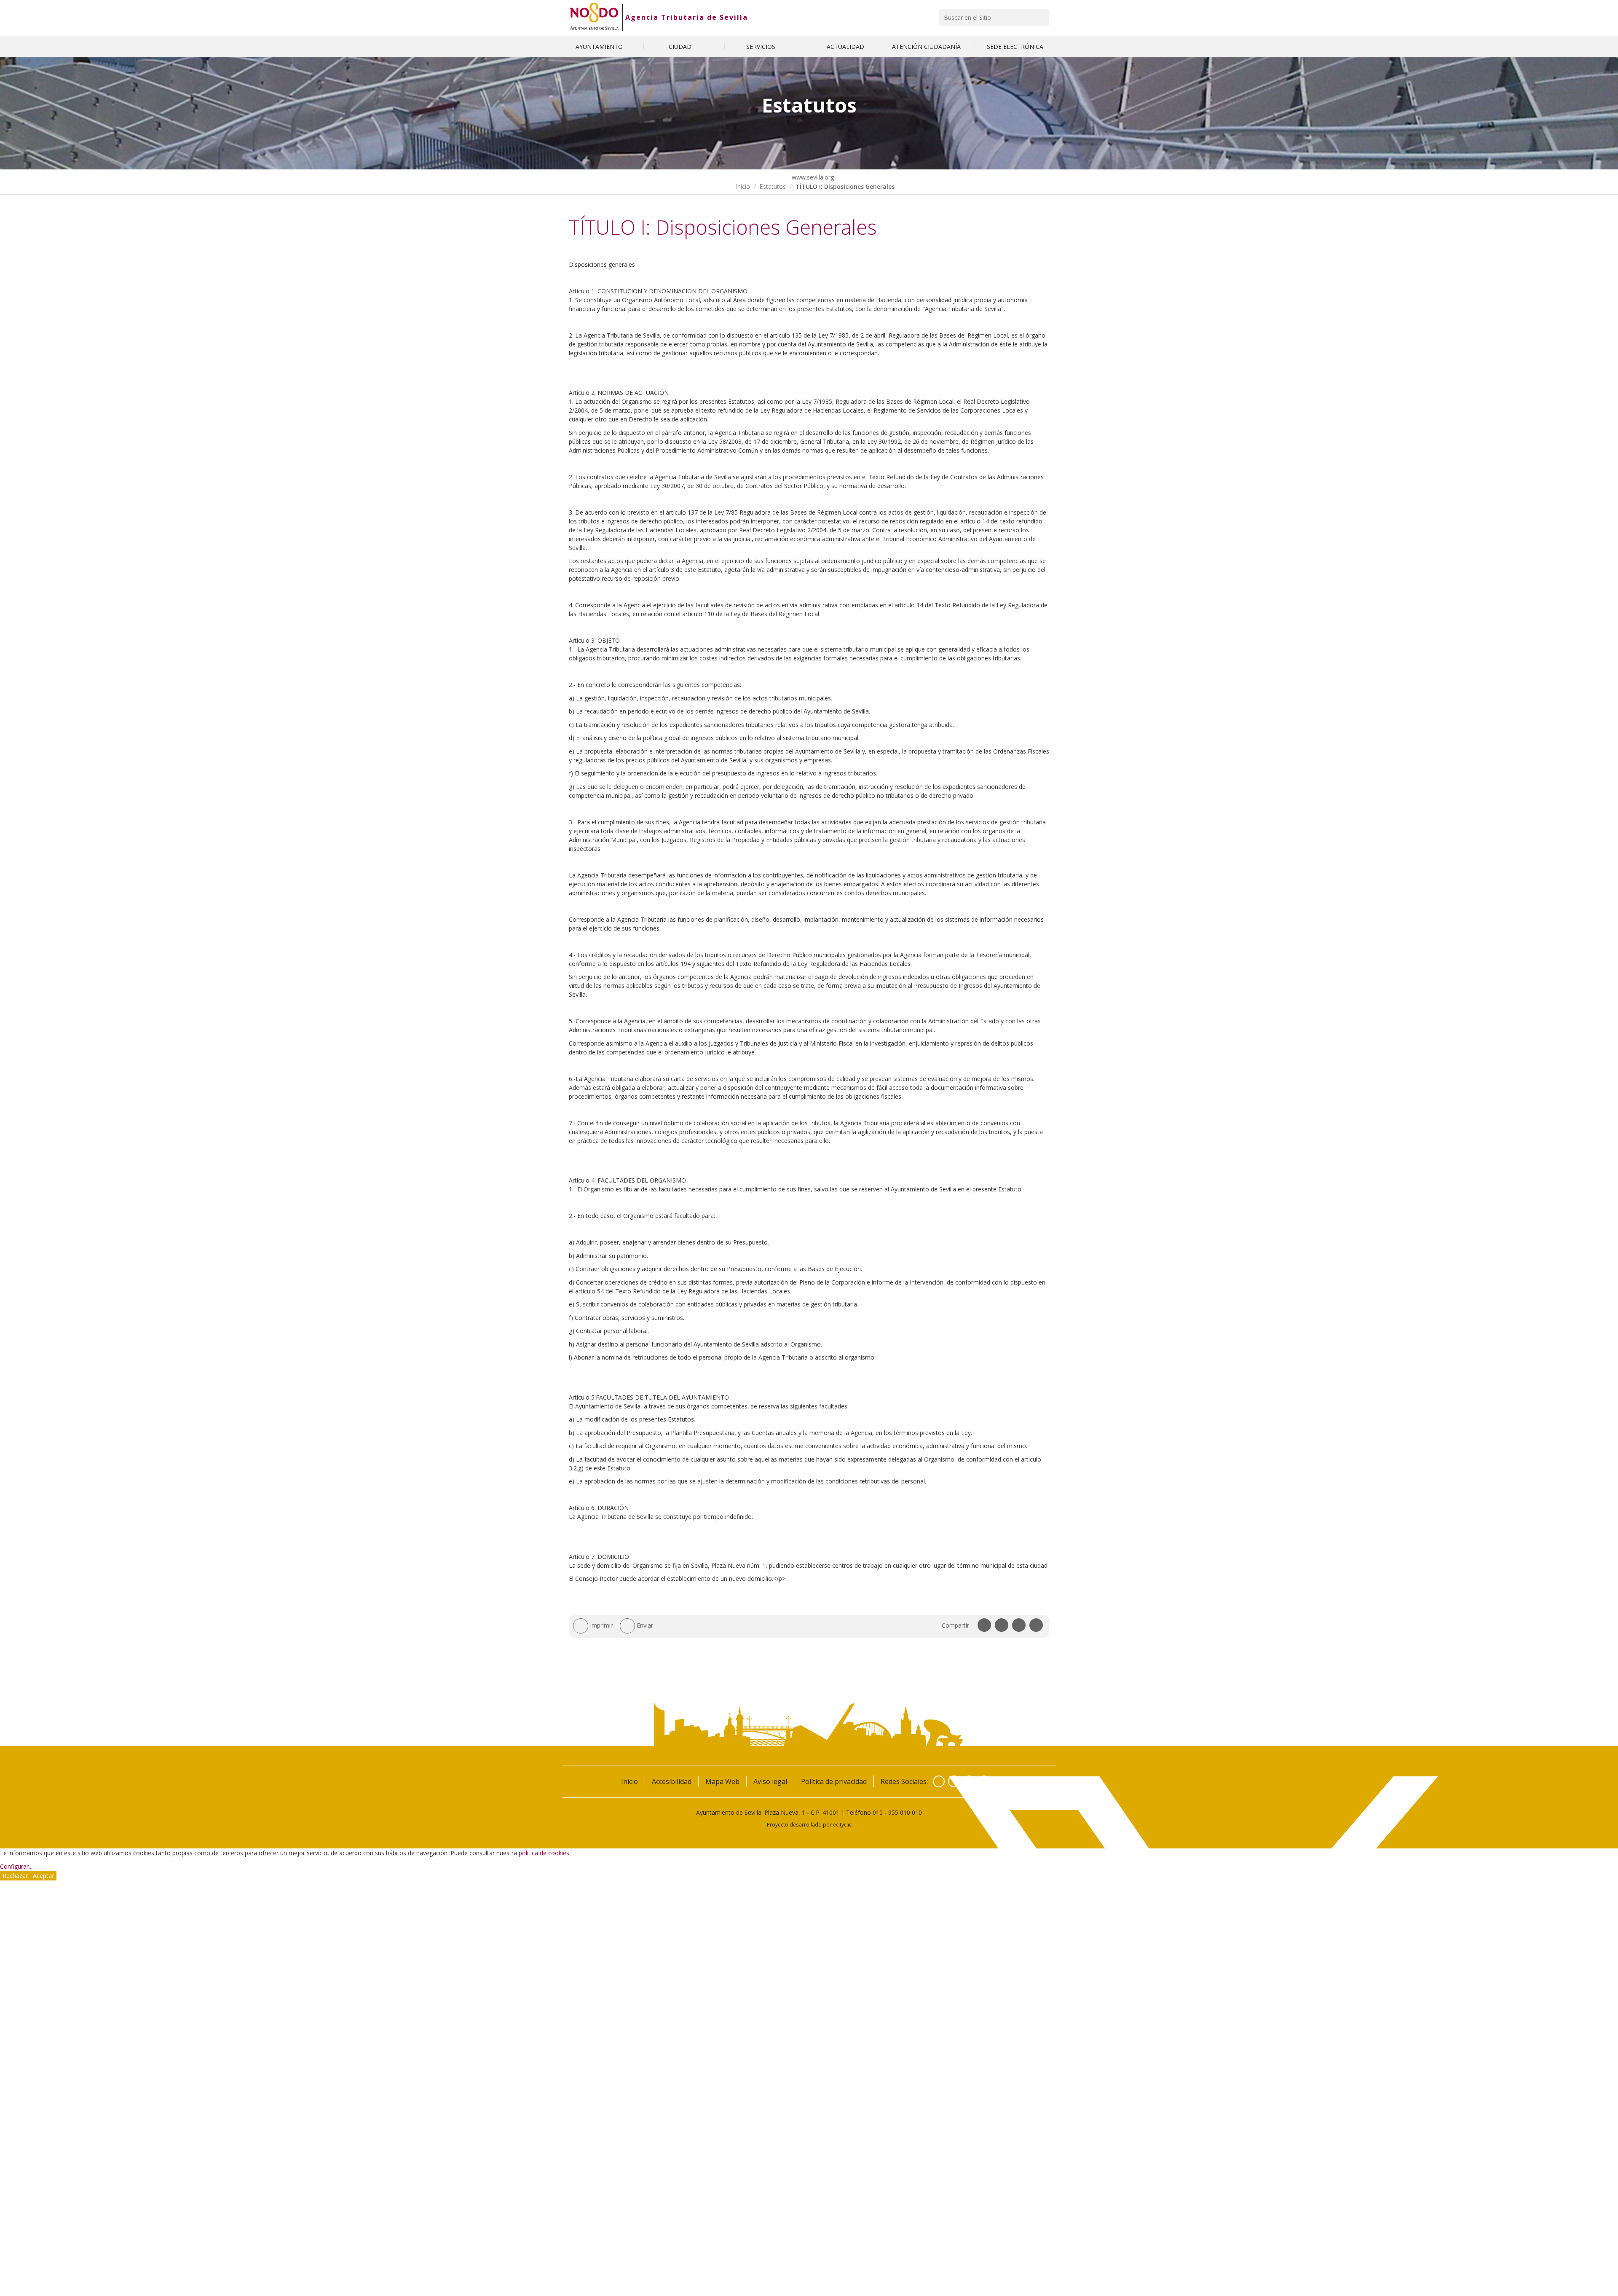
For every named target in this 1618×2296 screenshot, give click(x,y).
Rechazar (15, 1876)
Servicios (762, 47)
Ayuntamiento (600, 47)
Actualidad (845, 47)
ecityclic (842, 1824)
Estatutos (773, 186)
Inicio (743, 186)
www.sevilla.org (812, 177)
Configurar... (16, 1866)
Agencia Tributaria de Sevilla (687, 17)
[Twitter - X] (954, 1781)
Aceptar (43, 1876)
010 (878, 1812)
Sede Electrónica (1015, 47)
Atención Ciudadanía (927, 47)
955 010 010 (905, 1812)
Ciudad (681, 47)
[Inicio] (594, 17)
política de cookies (544, 1853)
